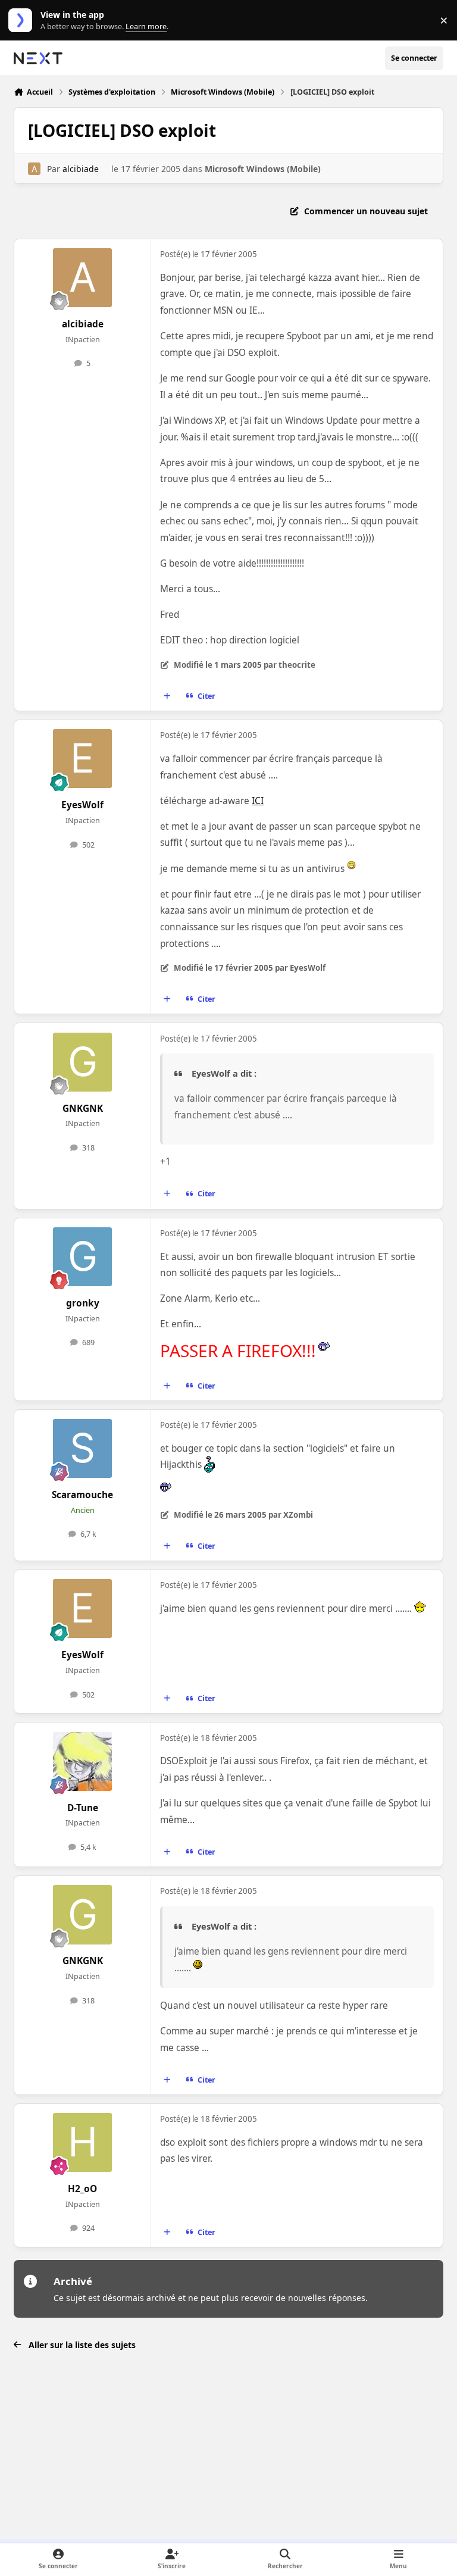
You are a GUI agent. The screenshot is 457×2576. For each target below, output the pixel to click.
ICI (258, 801)
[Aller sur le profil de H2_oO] (82, 2142)
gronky (83, 1303)
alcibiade (81, 169)
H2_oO (82, 2189)
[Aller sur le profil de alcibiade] (34, 169)
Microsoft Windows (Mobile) (263, 169)
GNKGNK (83, 1109)
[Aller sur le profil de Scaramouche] (82, 1448)
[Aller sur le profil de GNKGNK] (82, 1062)
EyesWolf (82, 805)
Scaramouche (82, 1495)
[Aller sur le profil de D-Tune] (82, 1761)
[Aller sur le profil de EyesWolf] (82, 759)
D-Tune (83, 1808)
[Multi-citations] (167, 696)
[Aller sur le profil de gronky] (82, 1257)
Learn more (23, 21)
